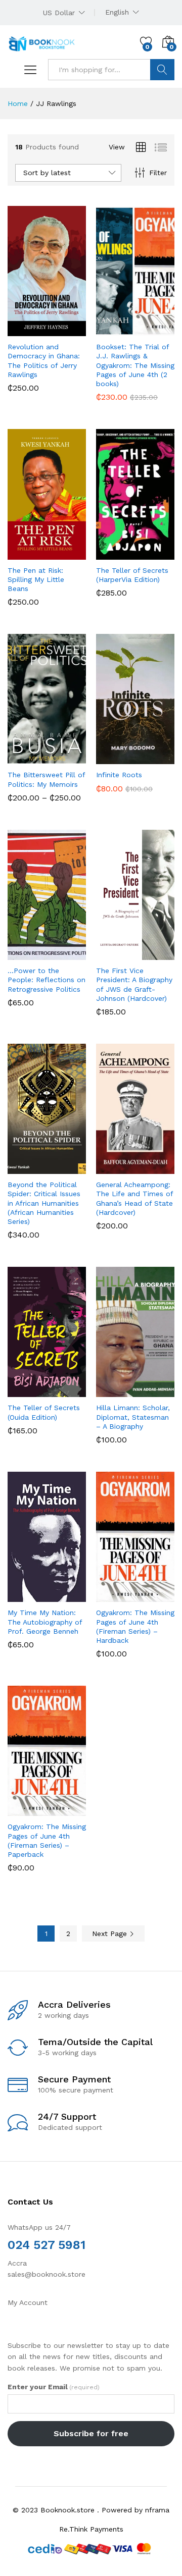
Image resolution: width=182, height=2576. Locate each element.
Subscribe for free (91, 2433)
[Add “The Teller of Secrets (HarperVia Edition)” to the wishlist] (157, 554)
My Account (28, 2302)
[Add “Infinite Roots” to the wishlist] (157, 758)
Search (162, 70)
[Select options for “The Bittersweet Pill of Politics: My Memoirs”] (22, 758)
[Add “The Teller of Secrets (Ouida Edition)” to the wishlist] (69, 1391)
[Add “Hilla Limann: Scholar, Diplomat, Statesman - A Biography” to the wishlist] (157, 1391)
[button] (22, 330)
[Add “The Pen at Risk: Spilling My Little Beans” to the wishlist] (69, 554)
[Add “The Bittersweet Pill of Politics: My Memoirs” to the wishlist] (69, 758)
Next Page (111, 1934)
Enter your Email (54, 2387)
